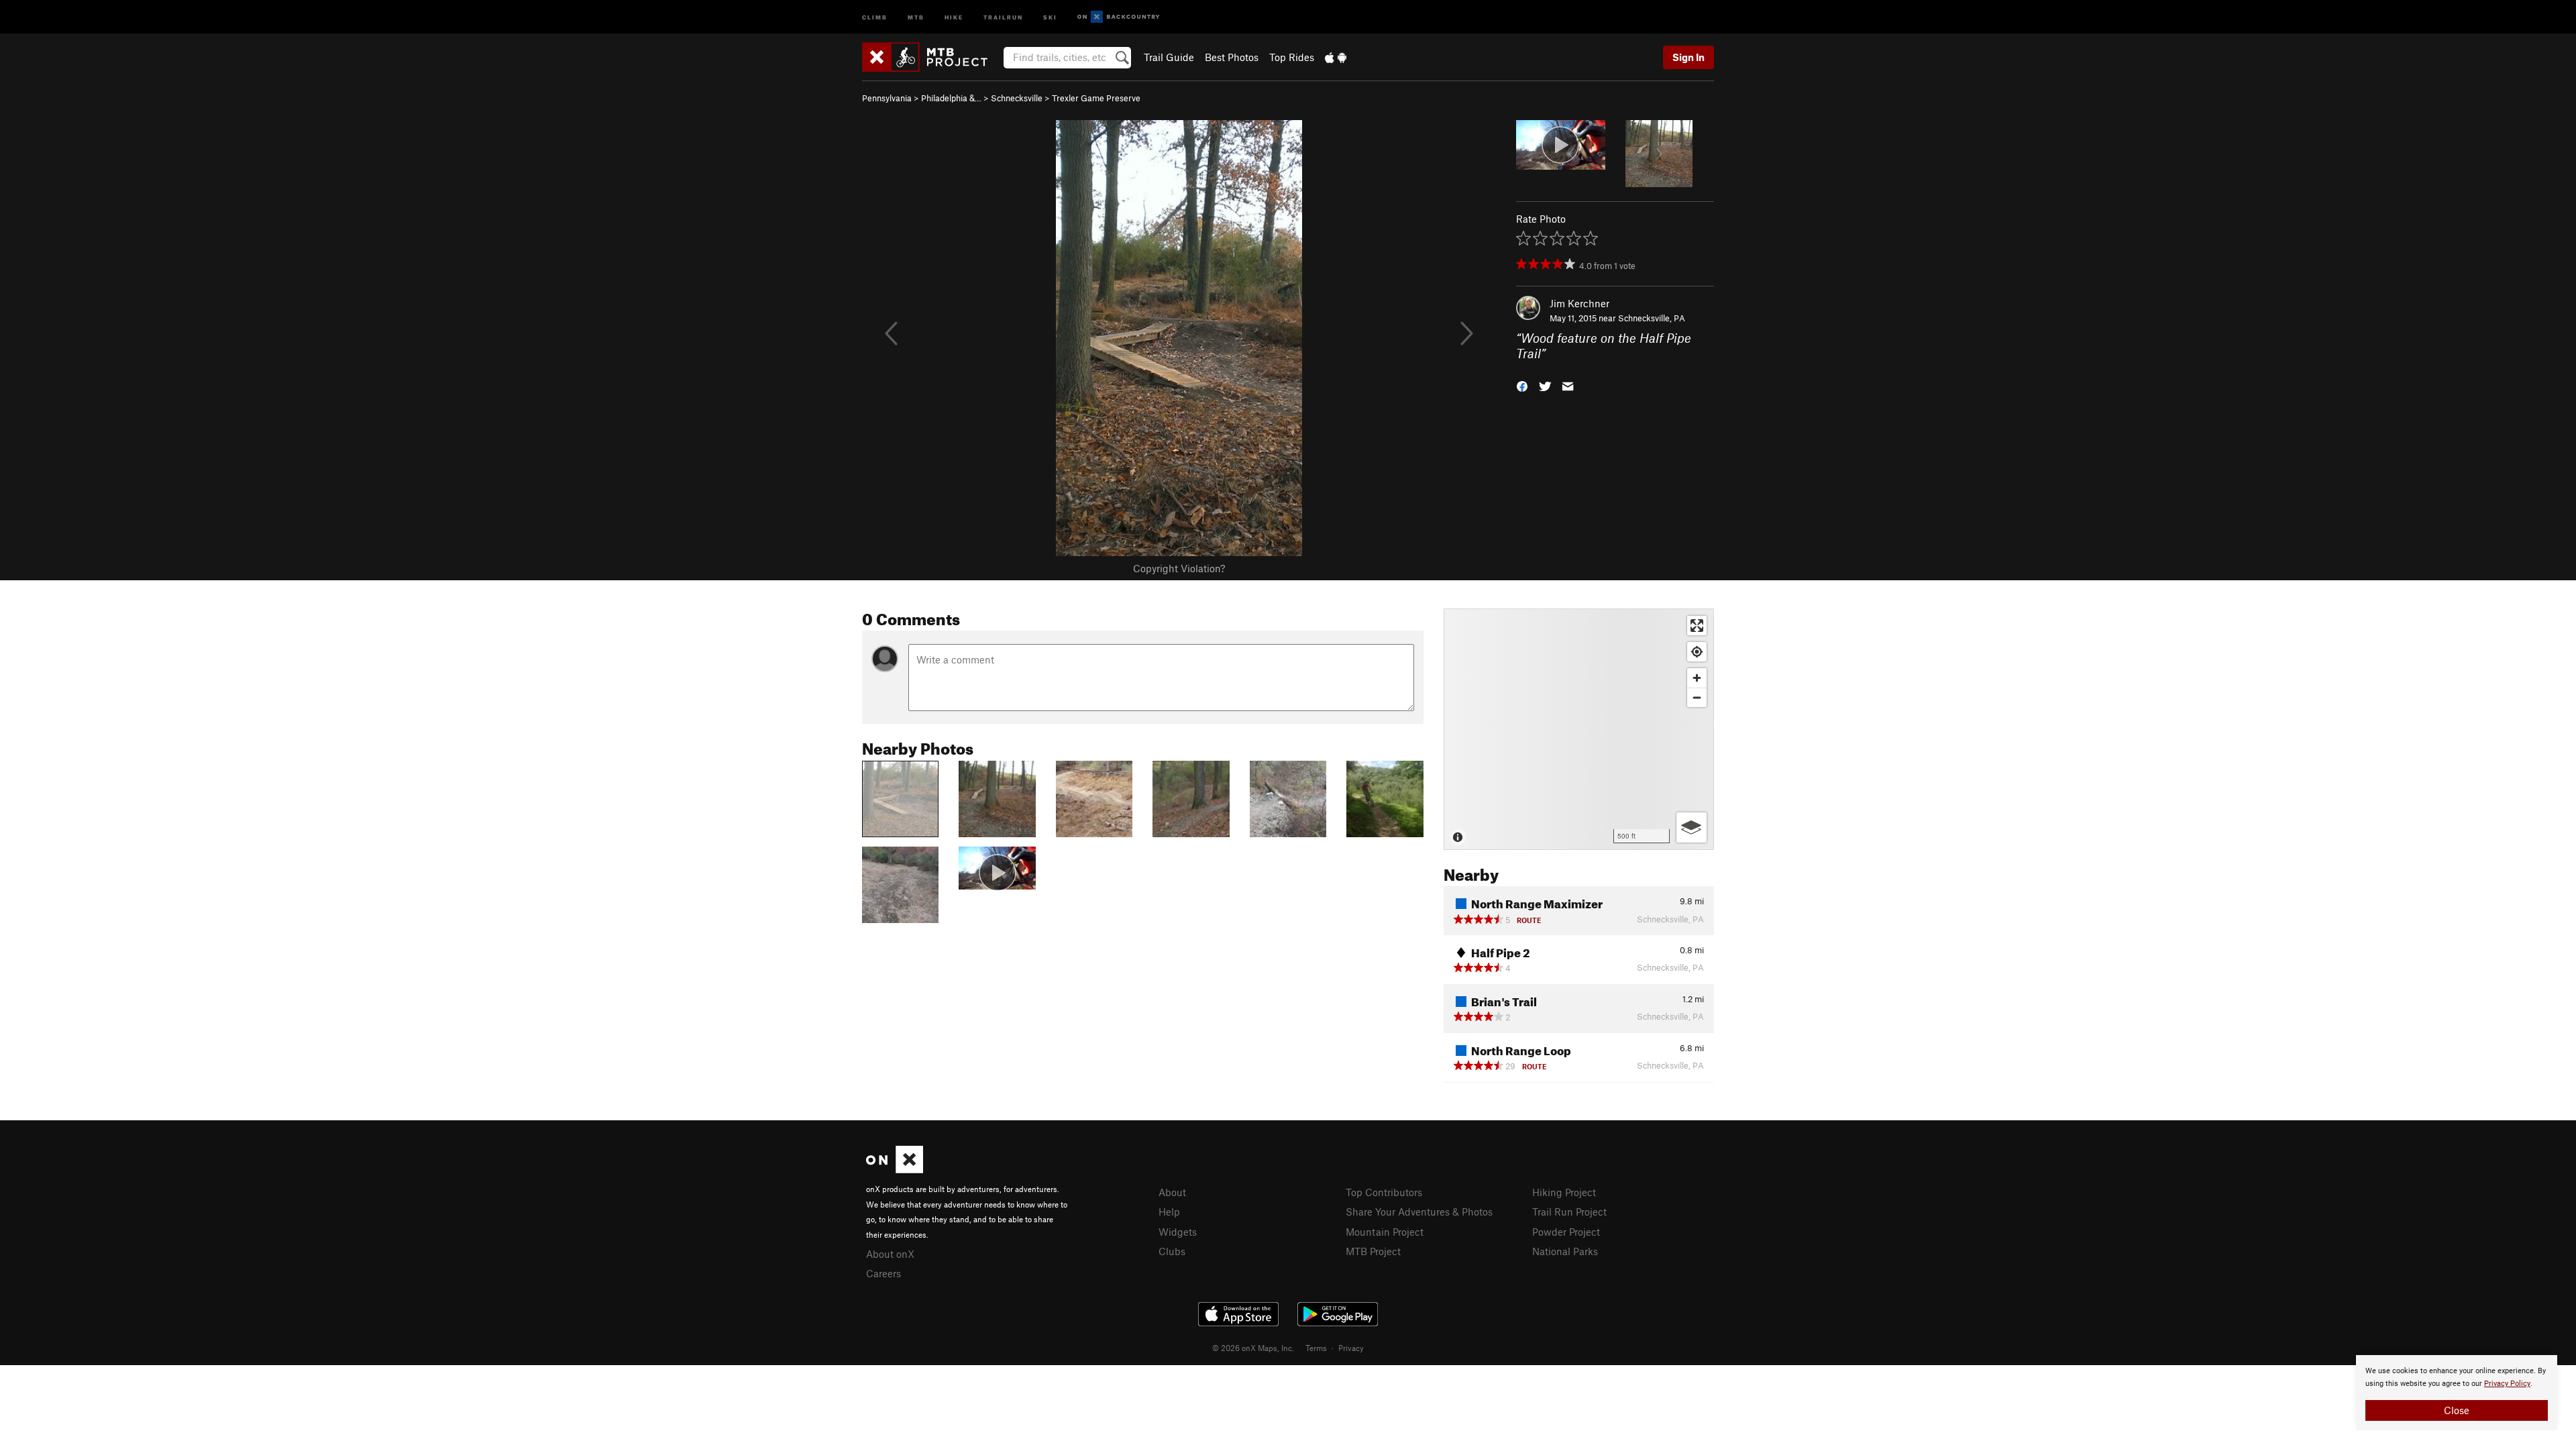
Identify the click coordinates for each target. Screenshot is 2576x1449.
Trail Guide (1169, 57)
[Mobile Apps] (1336, 57)
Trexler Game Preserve (1096, 98)
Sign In (1688, 57)
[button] (1522, 385)
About (1172, 1192)
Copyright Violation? (1179, 568)
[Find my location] (1697, 652)
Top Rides (1292, 57)
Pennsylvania (887, 98)
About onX (890, 1254)
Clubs (1172, 1251)
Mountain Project (1385, 1232)
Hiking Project (1564, 1192)
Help (1169, 1212)
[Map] (1579, 729)
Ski (1050, 16)
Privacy (1351, 1348)
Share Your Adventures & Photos (1419, 1212)
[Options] (1692, 827)
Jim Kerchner (1579, 303)
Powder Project (1566, 1232)
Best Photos (1232, 57)
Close (2457, 1410)
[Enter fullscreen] (1697, 626)
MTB (916, 16)
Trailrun (1003, 16)
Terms (1316, 1348)
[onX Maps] (895, 1169)
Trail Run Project (1569, 1212)
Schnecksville (1017, 98)
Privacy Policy (2507, 1384)
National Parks (1565, 1251)
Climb (875, 16)
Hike (954, 16)
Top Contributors (1384, 1192)
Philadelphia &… (951, 98)
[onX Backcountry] (1119, 17)
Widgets (1178, 1232)
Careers (883, 1273)
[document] (2457, 1393)
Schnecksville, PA (1652, 318)
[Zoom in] (1697, 678)
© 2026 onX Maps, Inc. (1253, 1348)
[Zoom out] (1697, 697)
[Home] (931, 57)
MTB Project (1373, 1251)
